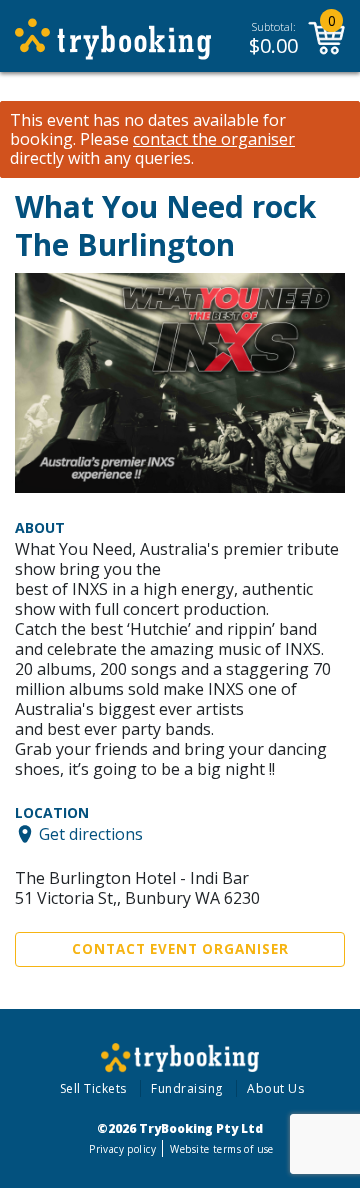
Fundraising (187, 1088)
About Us (275, 1088)
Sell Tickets (93, 1088)
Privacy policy (122, 1149)
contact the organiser (214, 139)
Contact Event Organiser (180, 949)
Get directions (91, 834)
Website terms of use (221, 1149)
